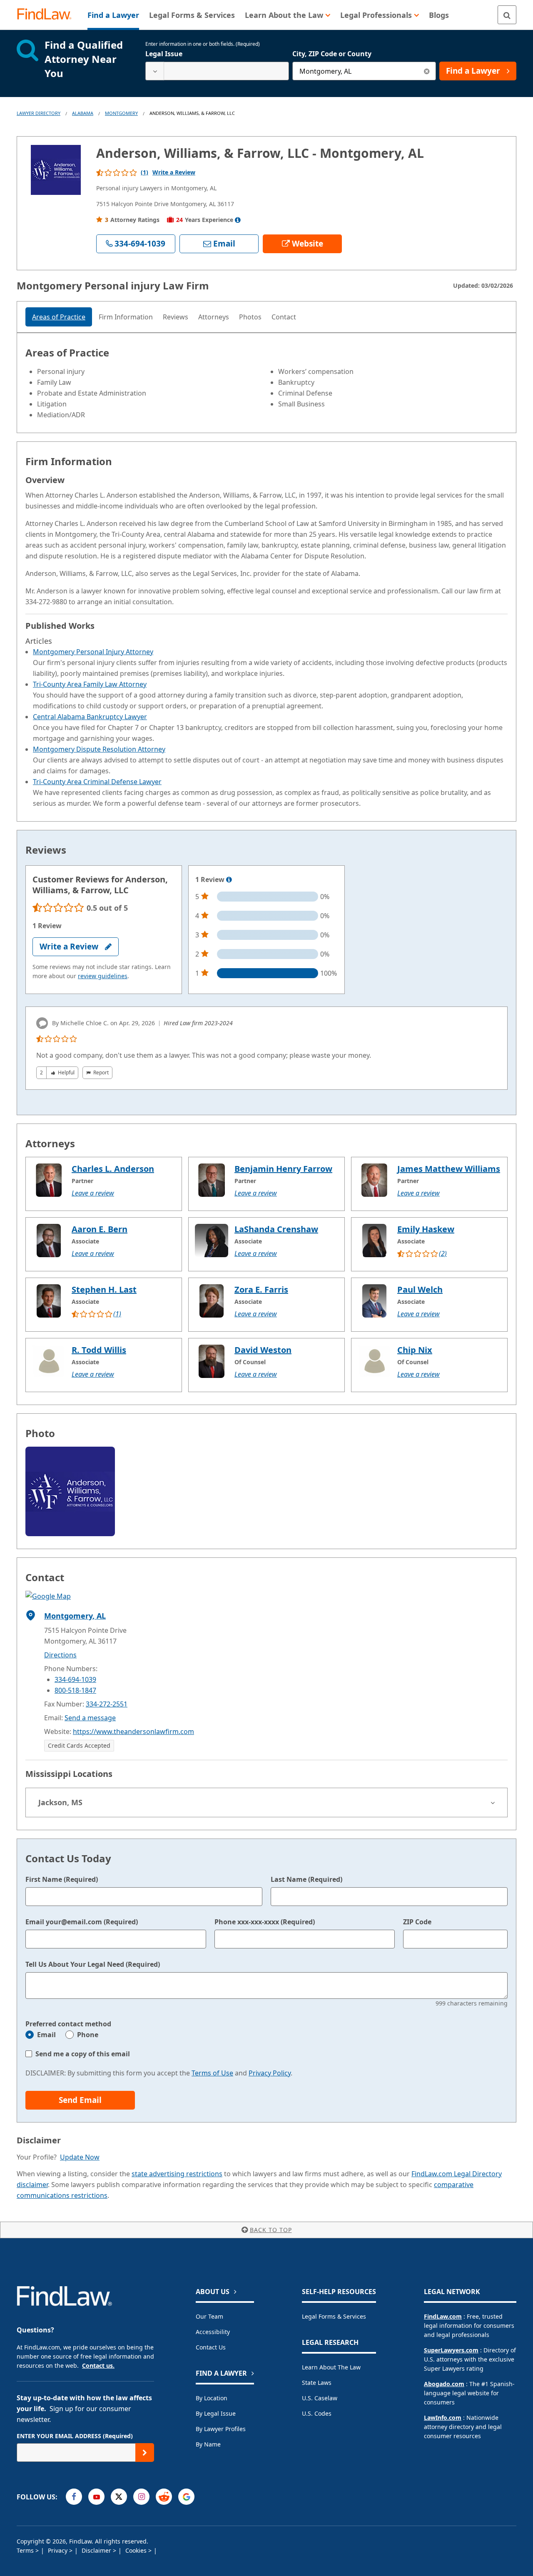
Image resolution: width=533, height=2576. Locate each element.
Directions (60, 1655)
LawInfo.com (443, 2418)
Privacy (59, 2550)
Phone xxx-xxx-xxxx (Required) (265, 1922)
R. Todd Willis (99, 1350)
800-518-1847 (75, 1690)
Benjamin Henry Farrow (283, 1169)
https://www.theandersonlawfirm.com (133, 1731)
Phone (88, 2035)
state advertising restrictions (177, 2174)
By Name (208, 2444)
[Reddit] (164, 2497)
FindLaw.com (443, 2316)
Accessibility (213, 2332)
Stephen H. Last (104, 1289)
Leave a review (93, 1193)
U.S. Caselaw (320, 2398)
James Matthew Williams (449, 1169)
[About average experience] (238, 220)
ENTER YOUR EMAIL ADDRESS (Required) (75, 2436)
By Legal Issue (216, 2413)
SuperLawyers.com (451, 2350)
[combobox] (217, 71)
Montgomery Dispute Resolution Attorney (99, 749)
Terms (26, 2550)
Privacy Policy (270, 2073)
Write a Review (174, 172)
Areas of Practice (59, 317)
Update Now (80, 2157)
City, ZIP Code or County (332, 54)
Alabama (83, 113)
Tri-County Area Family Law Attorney (90, 684)
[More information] (229, 880)
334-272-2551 (107, 1704)
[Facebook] (74, 2497)
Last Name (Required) (306, 1879)
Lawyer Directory (39, 113)
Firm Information (126, 317)
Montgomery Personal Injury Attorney (93, 652)
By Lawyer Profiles (221, 2429)
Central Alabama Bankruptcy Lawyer (90, 717)
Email (46, 2035)
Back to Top (271, 2230)
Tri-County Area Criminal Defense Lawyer (97, 782)
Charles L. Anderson (113, 1169)
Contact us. (98, 2365)
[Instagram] (141, 2497)
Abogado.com (444, 2384)
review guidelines (103, 976)
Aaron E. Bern (100, 1229)
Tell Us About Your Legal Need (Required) (93, 1964)
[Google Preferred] (186, 2497)
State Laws (317, 2383)
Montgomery (121, 113)
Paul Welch (420, 1289)
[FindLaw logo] (48, 15)
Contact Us (211, 2347)
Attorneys (214, 317)
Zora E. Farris (261, 1289)
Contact (284, 317)
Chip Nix (415, 1350)
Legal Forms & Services (334, 2316)
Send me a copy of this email (83, 2054)
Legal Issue (164, 54)
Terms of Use (212, 2073)
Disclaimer (97, 2550)
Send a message (90, 1718)
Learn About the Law (331, 2367)
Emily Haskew (426, 1229)
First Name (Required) (62, 1879)
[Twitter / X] (119, 2497)
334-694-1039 (75, 1679)
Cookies (137, 2550)
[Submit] (145, 2453)
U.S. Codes (317, 2413)
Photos (250, 317)
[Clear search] (427, 71)
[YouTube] (96, 2497)
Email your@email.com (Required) (82, 1922)
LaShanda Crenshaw (276, 1229)
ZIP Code (417, 1922)
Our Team (209, 2316)
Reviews (176, 317)
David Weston (263, 1350)
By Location (212, 2398)
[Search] (507, 15)
